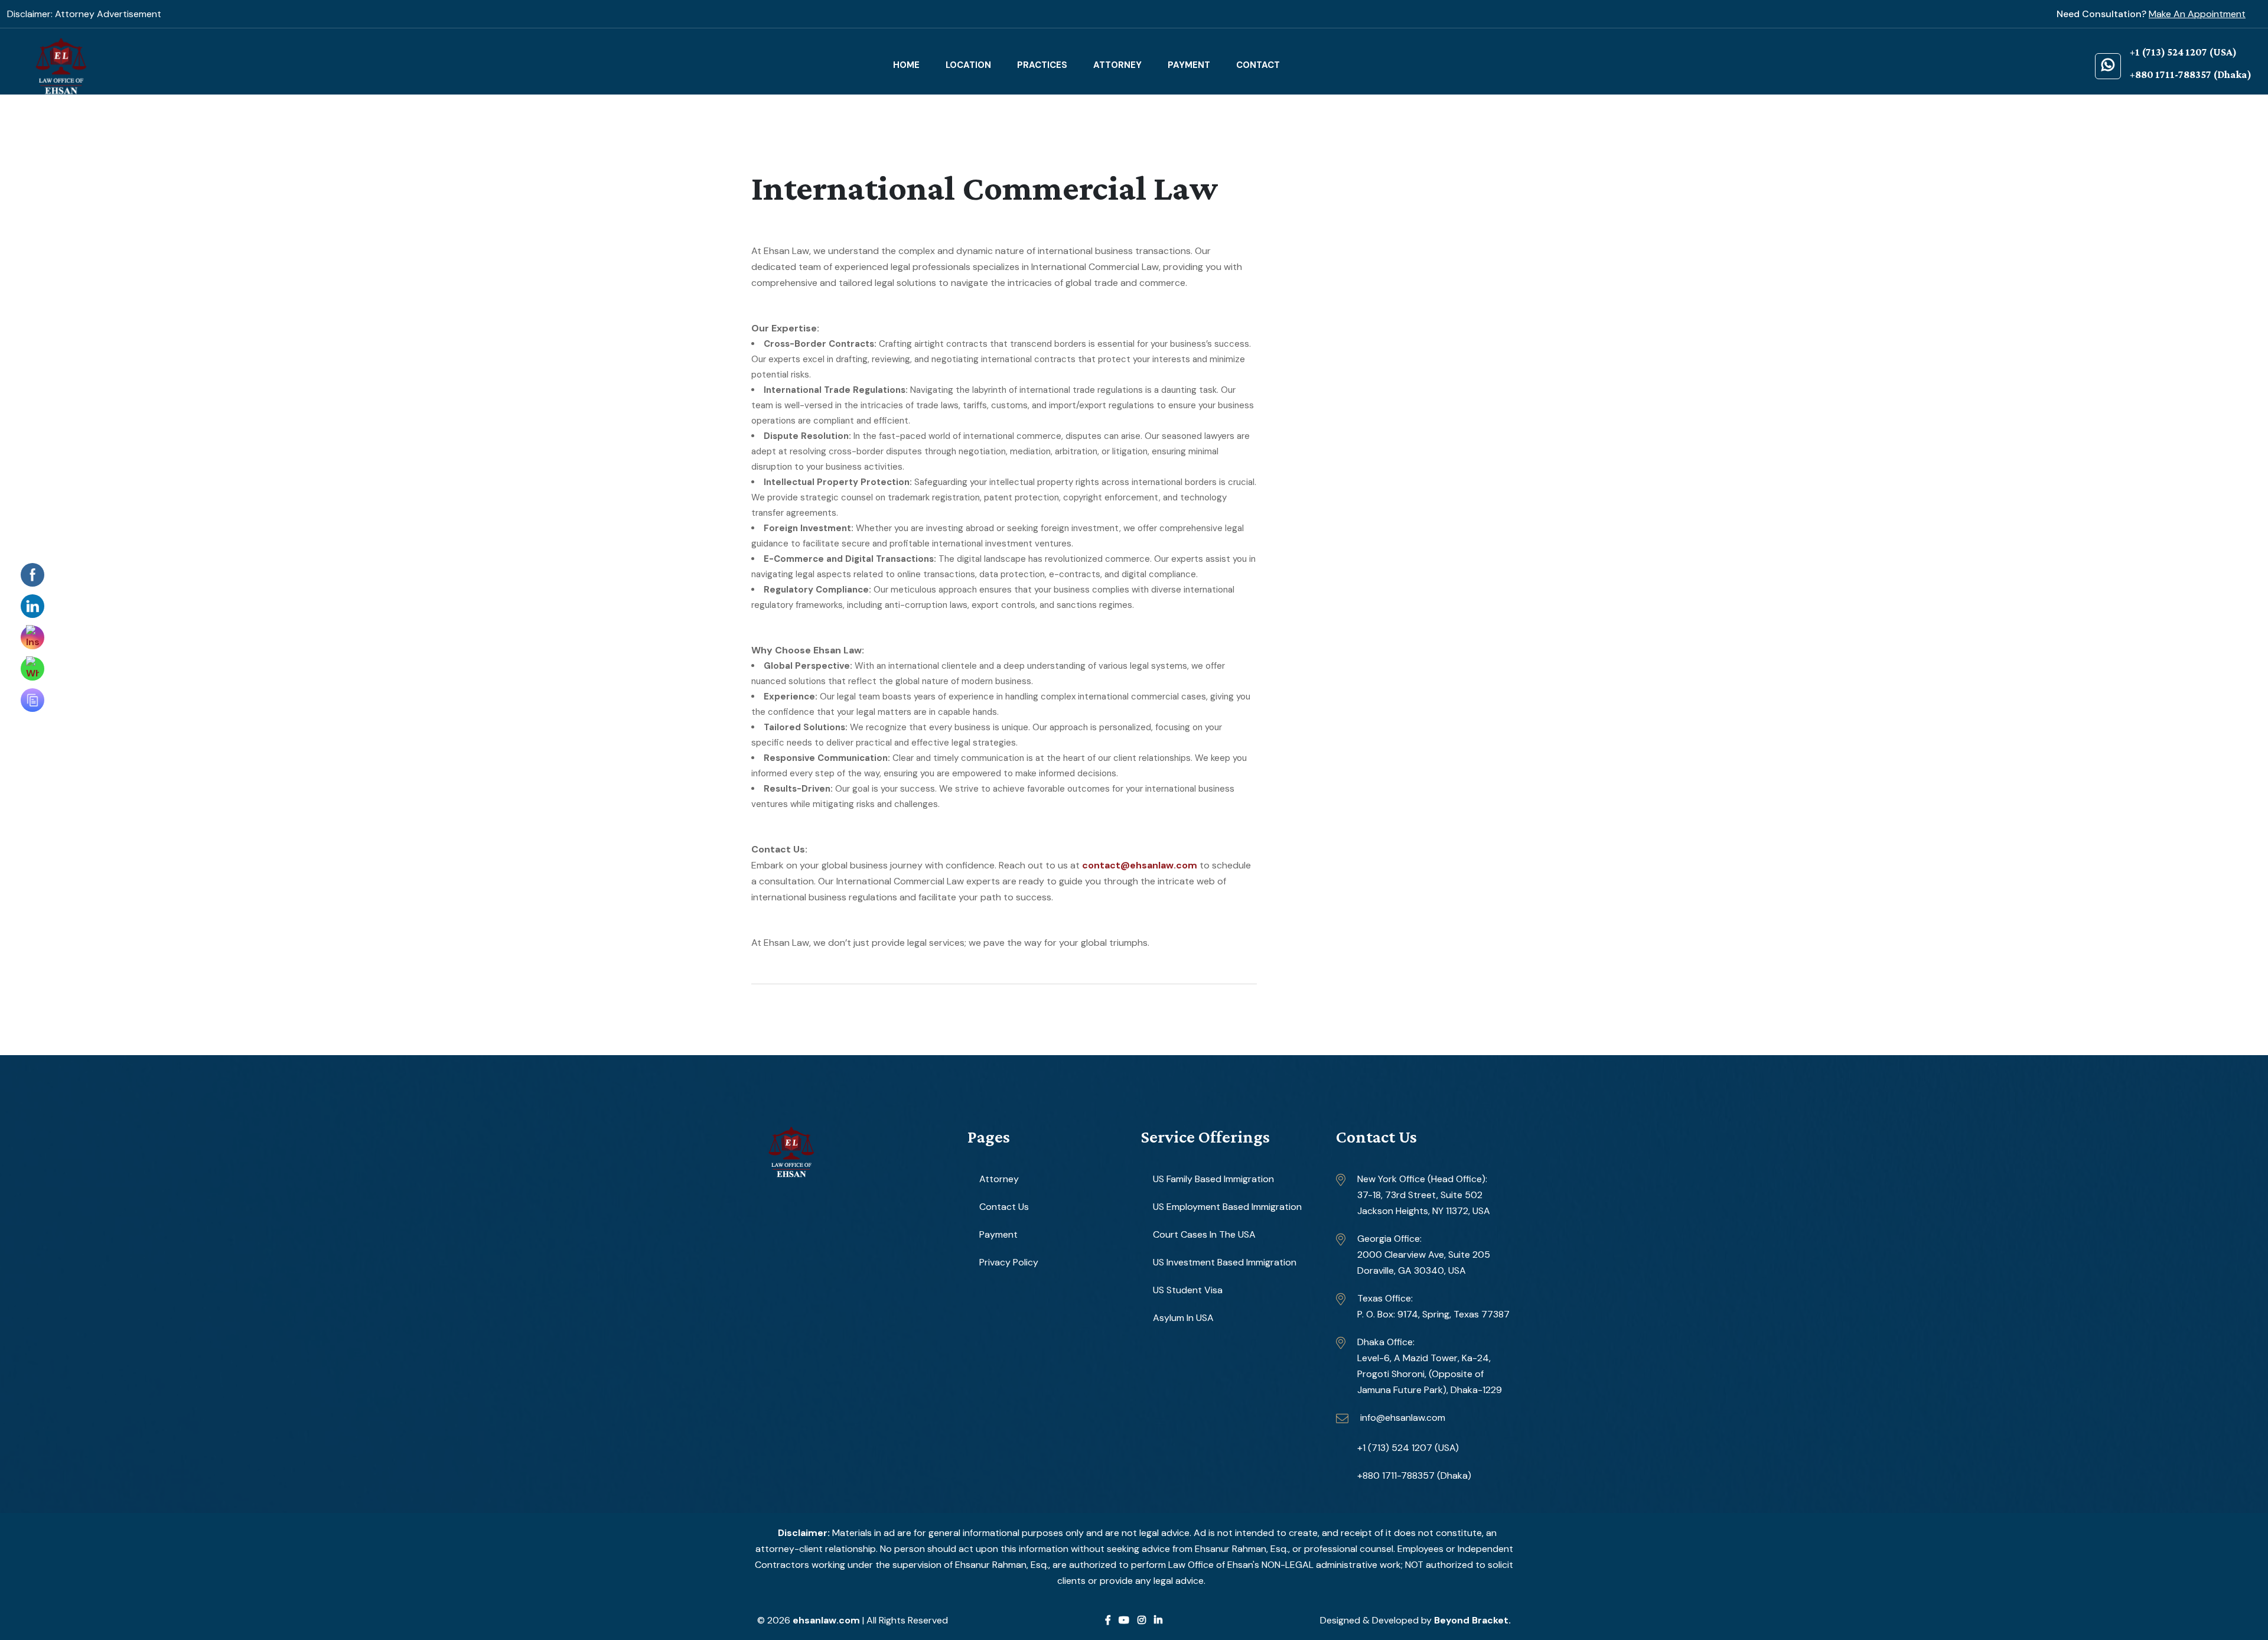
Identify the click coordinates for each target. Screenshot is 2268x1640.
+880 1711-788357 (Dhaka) (1414, 1475)
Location (968, 65)
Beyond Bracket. (1472, 1620)
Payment (998, 1234)
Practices (1042, 65)
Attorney (1117, 65)
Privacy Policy (1009, 1262)
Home (906, 65)
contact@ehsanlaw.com (1140, 865)
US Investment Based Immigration (1225, 1262)
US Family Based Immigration (1213, 1179)
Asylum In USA (1183, 1318)
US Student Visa (1188, 1290)
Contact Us (1004, 1207)
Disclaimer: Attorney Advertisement (84, 14)
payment (1189, 65)
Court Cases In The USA (1204, 1234)
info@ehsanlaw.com (1403, 1418)
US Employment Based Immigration (1227, 1207)
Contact (1258, 65)
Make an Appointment (2197, 14)
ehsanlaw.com (827, 1620)
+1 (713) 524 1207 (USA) (1408, 1448)
